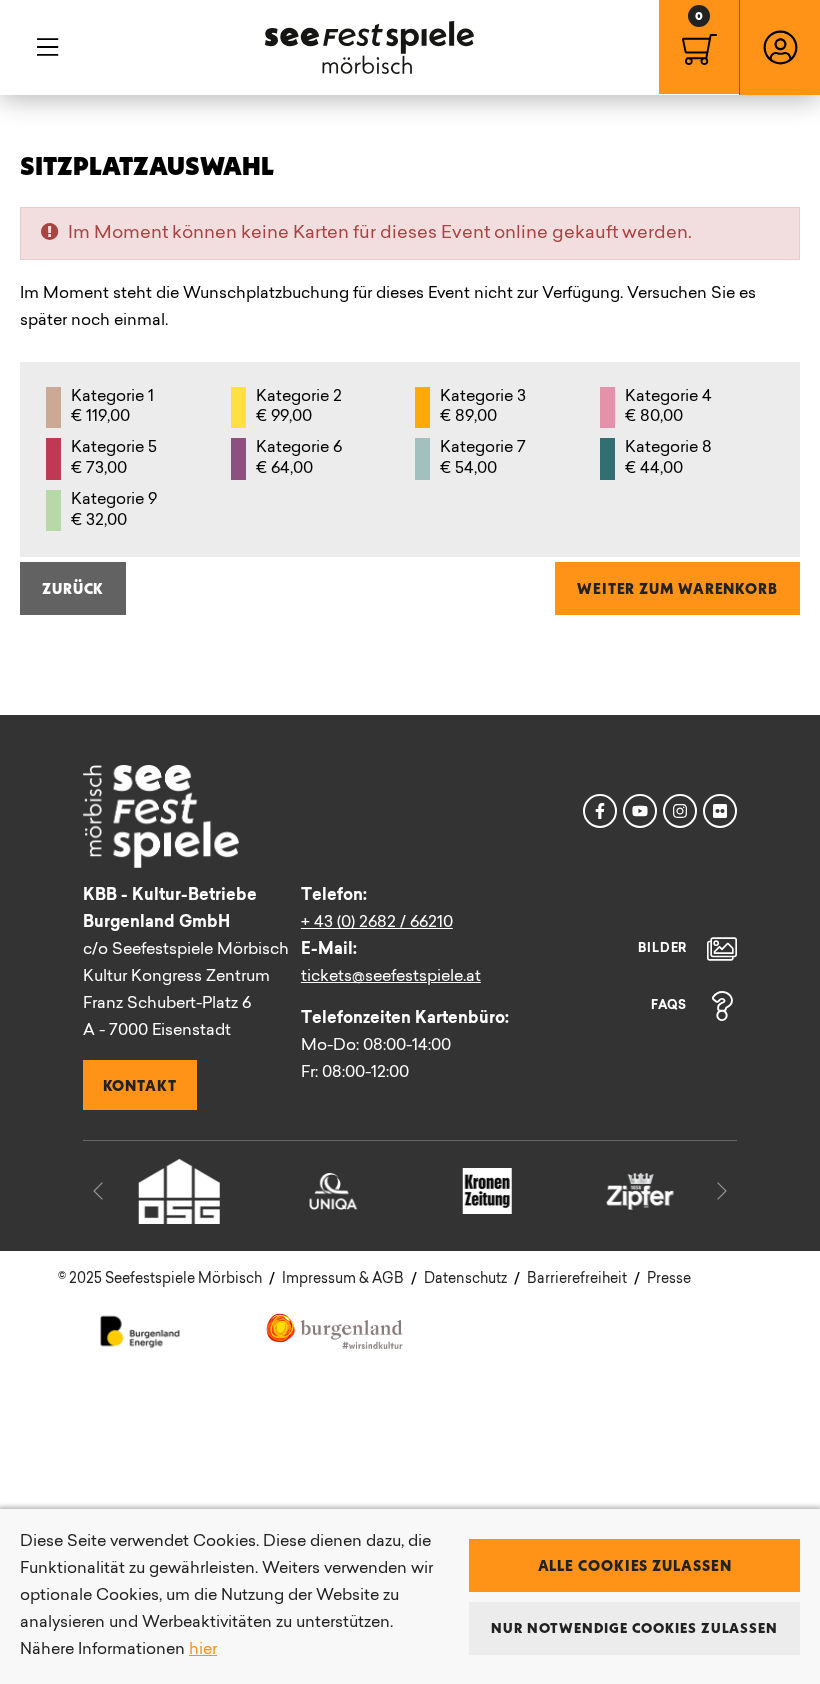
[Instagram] (680, 811)
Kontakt (140, 1085)
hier (203, 1650)
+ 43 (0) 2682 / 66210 (377, 923)
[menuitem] (699, 47)
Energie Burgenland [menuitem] (140, 1330)
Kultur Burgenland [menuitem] (335, 1330)
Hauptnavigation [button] (47, 47)
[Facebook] (600, 811)
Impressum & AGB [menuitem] (343, 1279)
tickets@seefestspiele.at (391, 977)
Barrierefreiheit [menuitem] (577, 1279)
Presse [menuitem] (669, 1279)
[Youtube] (640, 811)
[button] (98, 1191)
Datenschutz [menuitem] (465, 1279)
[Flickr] (720, 811)
